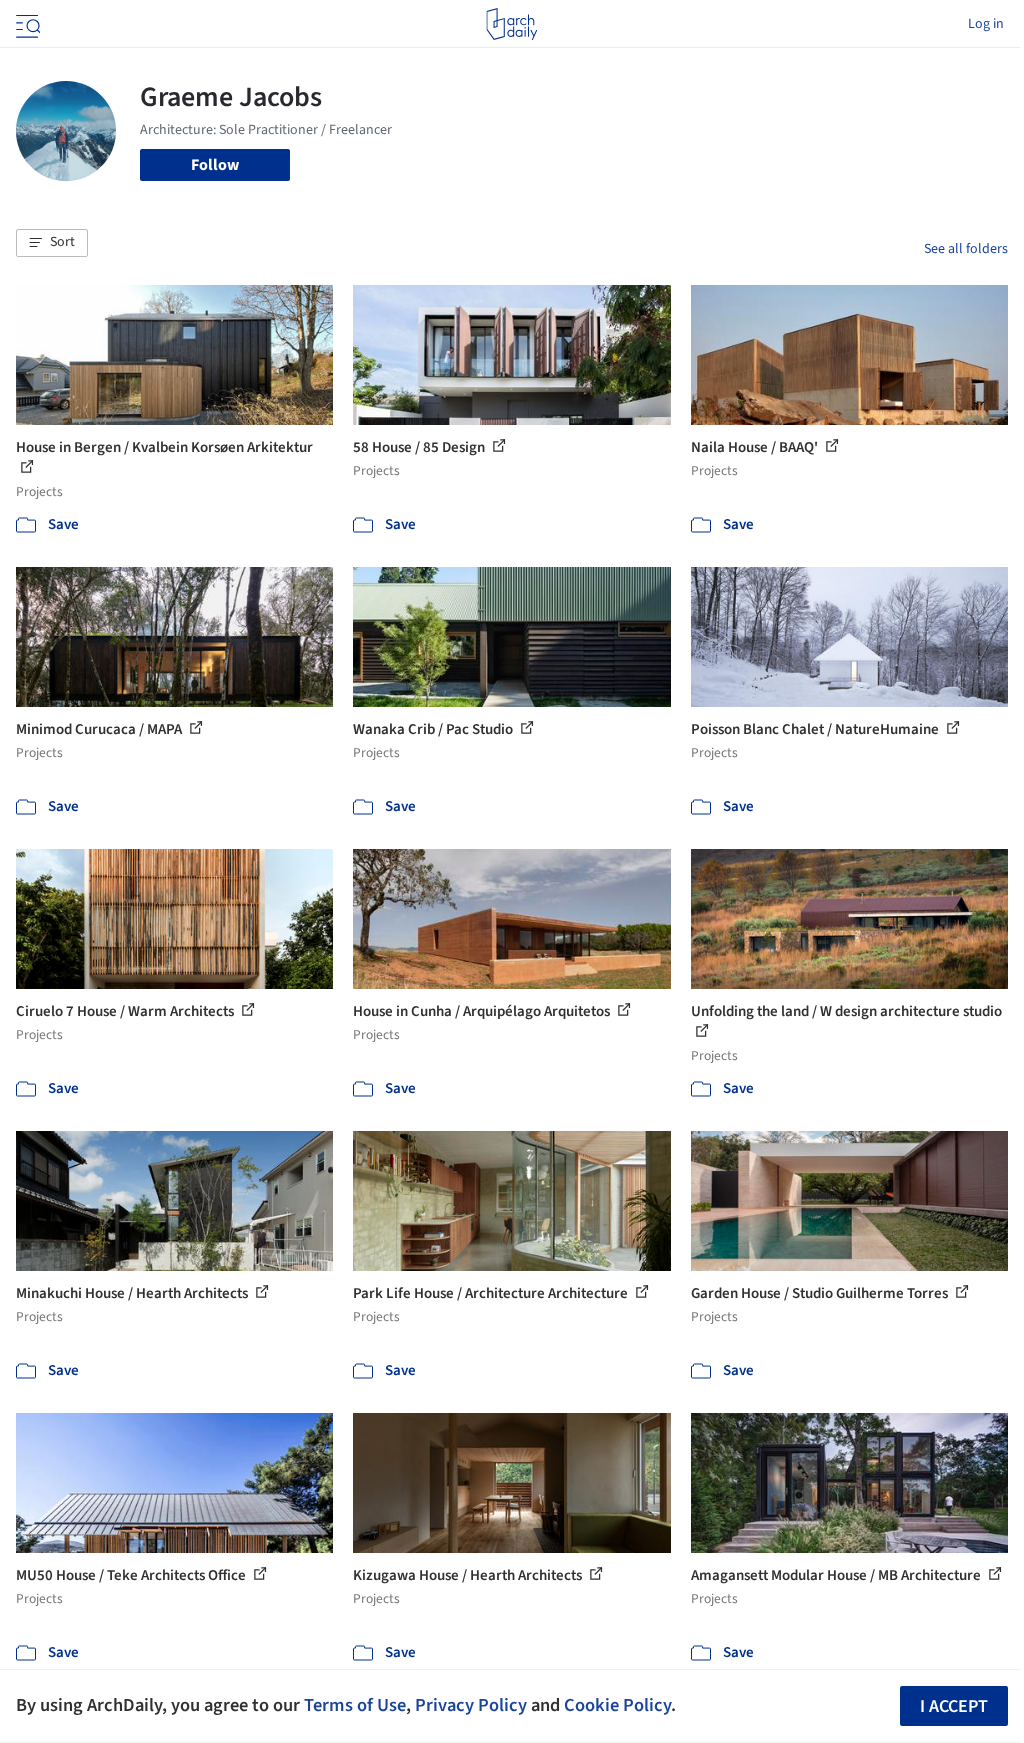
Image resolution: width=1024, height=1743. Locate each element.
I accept (954, 1706)
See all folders (966, 249)
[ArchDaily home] (511, 24)
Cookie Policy (617, 1705)
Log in (986, 24)
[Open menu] (26, 24)
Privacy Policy (471, 1705)
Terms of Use (355, 1705)
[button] (52, 243)
